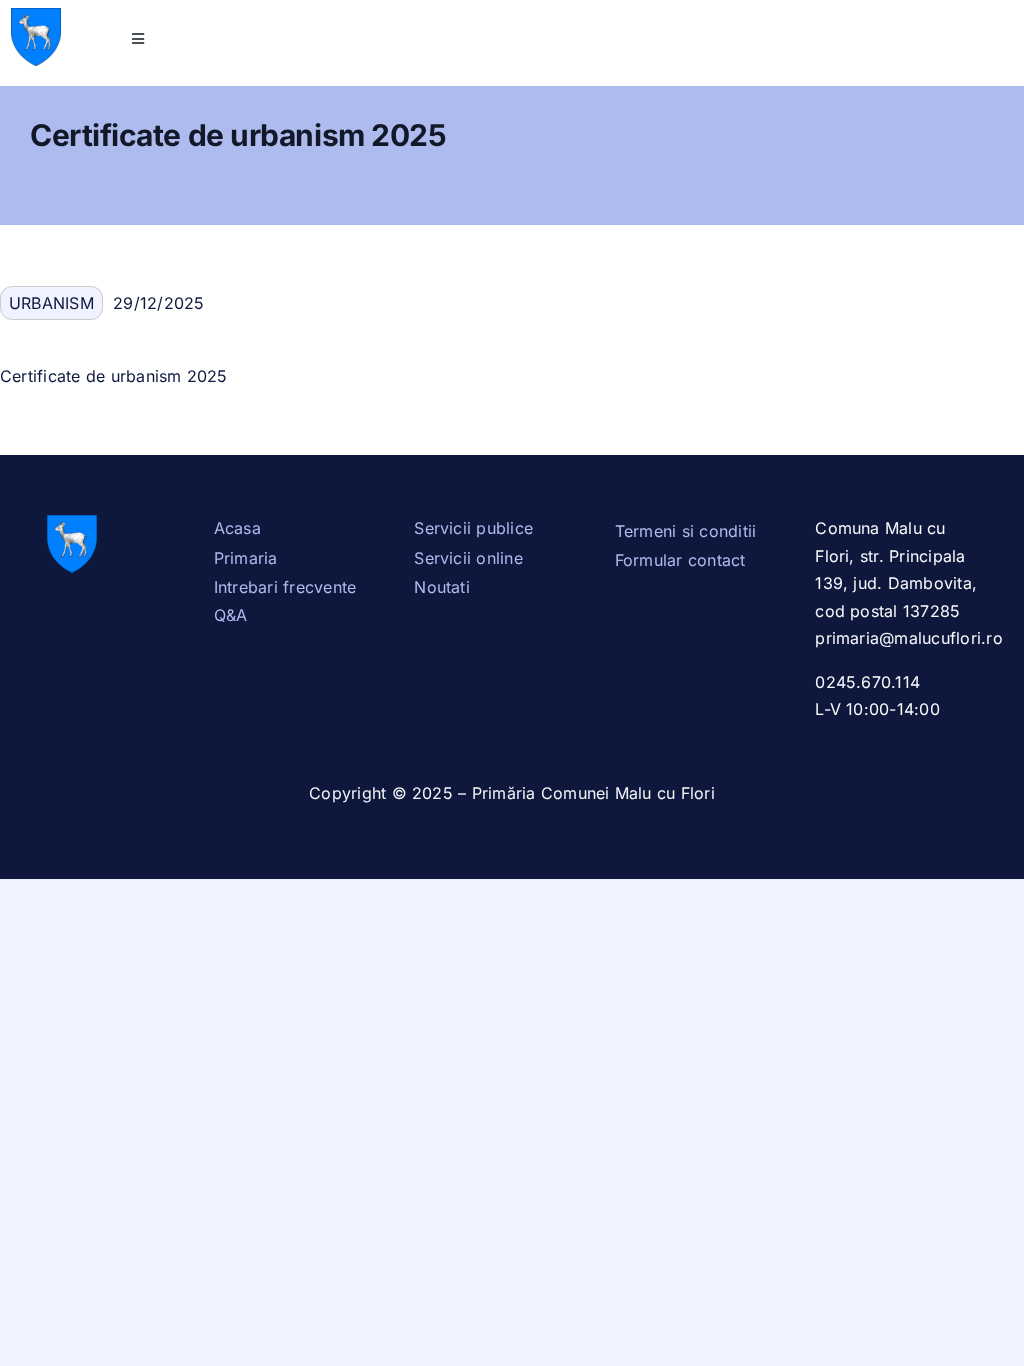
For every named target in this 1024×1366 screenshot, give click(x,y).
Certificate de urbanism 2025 (114, 376)
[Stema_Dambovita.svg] (36, 16)
